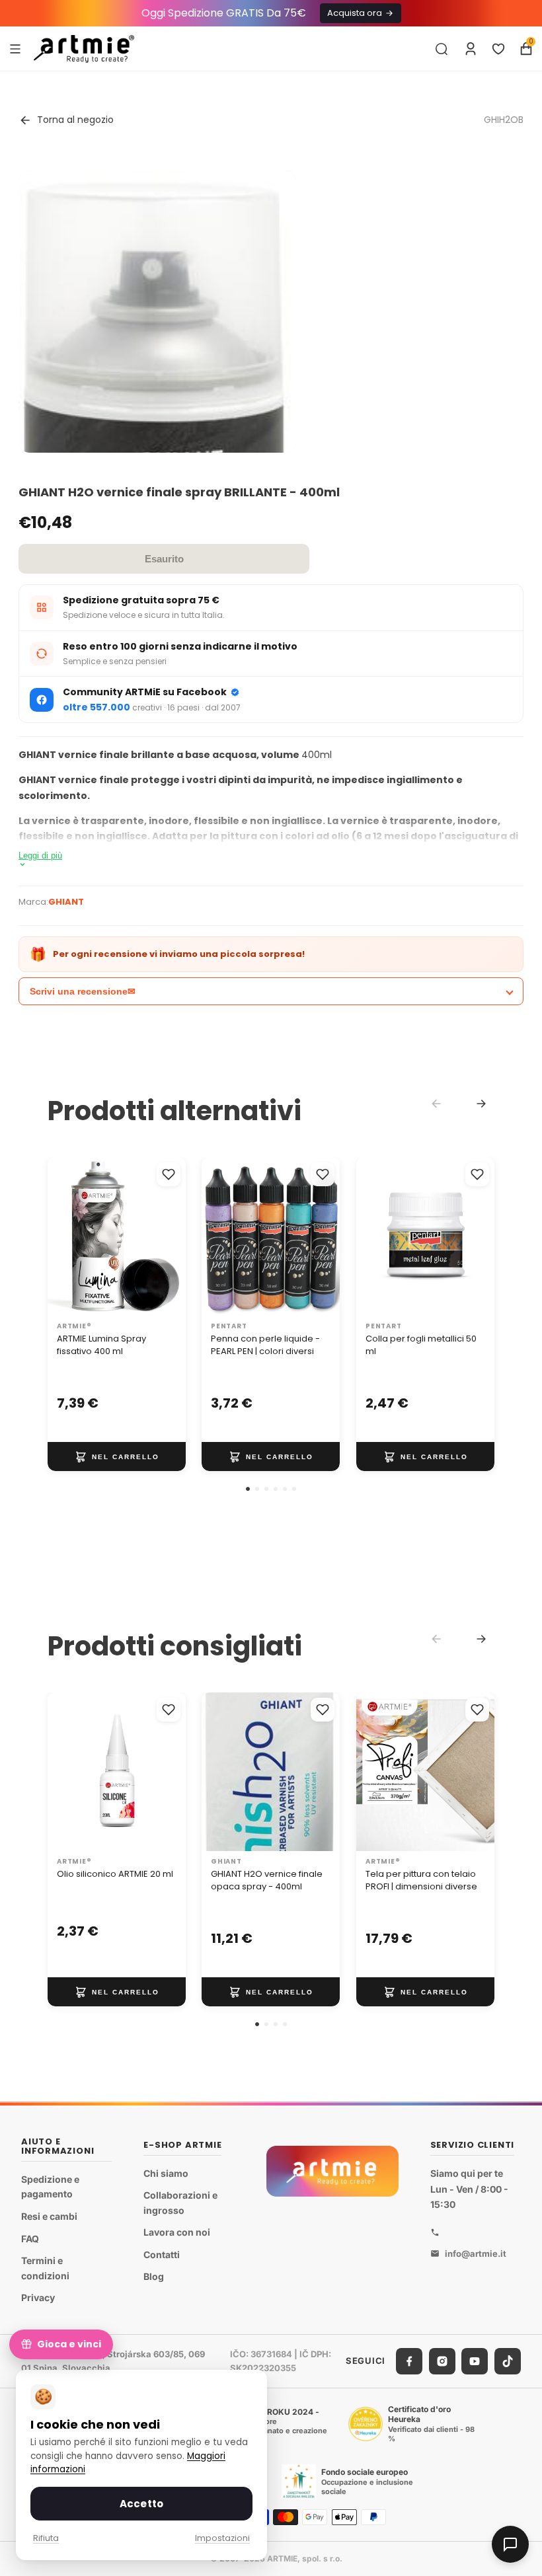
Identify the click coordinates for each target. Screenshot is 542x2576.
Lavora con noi (177, 2233)
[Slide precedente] (371, 1772)
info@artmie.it (476, 2254)
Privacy (38, 2297)
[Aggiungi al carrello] (117, 1457)
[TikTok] (508, 2361)
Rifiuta (46, 2538)
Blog (154, 2277)
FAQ (30, 2239)
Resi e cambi (49, 2216)
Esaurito (164, 559)
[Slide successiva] (480, 1772)
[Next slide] (481, 1104)
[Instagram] (442, 2361)
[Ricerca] (442, 49)
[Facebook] (409, 2361)
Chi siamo (166, 2173)
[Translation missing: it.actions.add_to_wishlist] (169, 1174)
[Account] (471, 49)
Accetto (141, 2504)
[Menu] (15, 48)
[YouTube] (475, 2361)
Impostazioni (222, 2538)
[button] (248, 1489)
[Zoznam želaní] (498, 49)
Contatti (162, 2254)
